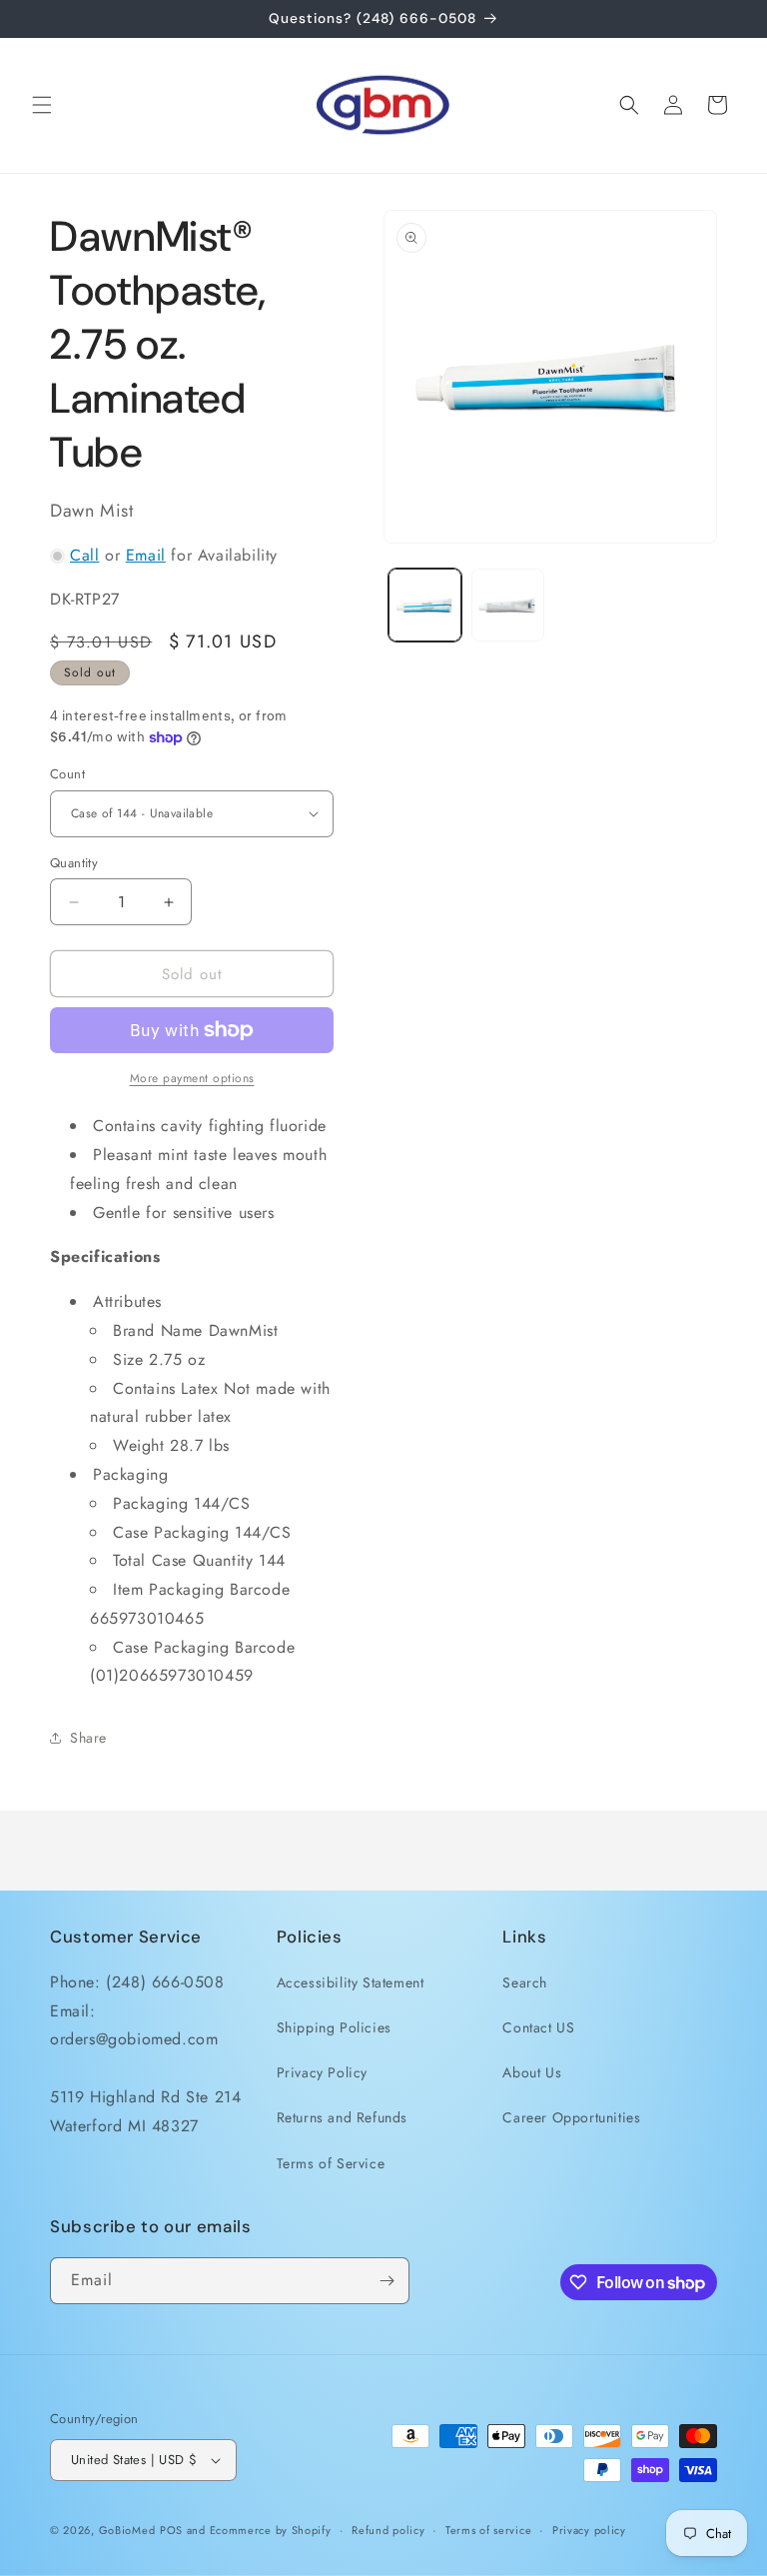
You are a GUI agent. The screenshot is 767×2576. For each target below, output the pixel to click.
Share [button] (88, 1738)
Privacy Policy (322, 2072)
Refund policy (388, 2530)
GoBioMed (127, 2530)
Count (67, 774)
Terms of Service (331, 2163)
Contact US (538, 2027)
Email (146, 555)
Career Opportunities (571, 2117)
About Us (532, 2072)
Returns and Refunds (342, 2117)
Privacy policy (589, 2530)
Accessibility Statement (351, 1982)
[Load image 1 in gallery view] (425, 605)
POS (171, 2530)
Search (525, 1982)
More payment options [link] (192, 1078)
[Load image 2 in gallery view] (508, 605)
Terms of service (488, 2530)
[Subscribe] (386, 2281)
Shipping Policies (334, 2027)
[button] (42, 105)
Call (84, 555)
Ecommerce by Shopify (271, 2530)
